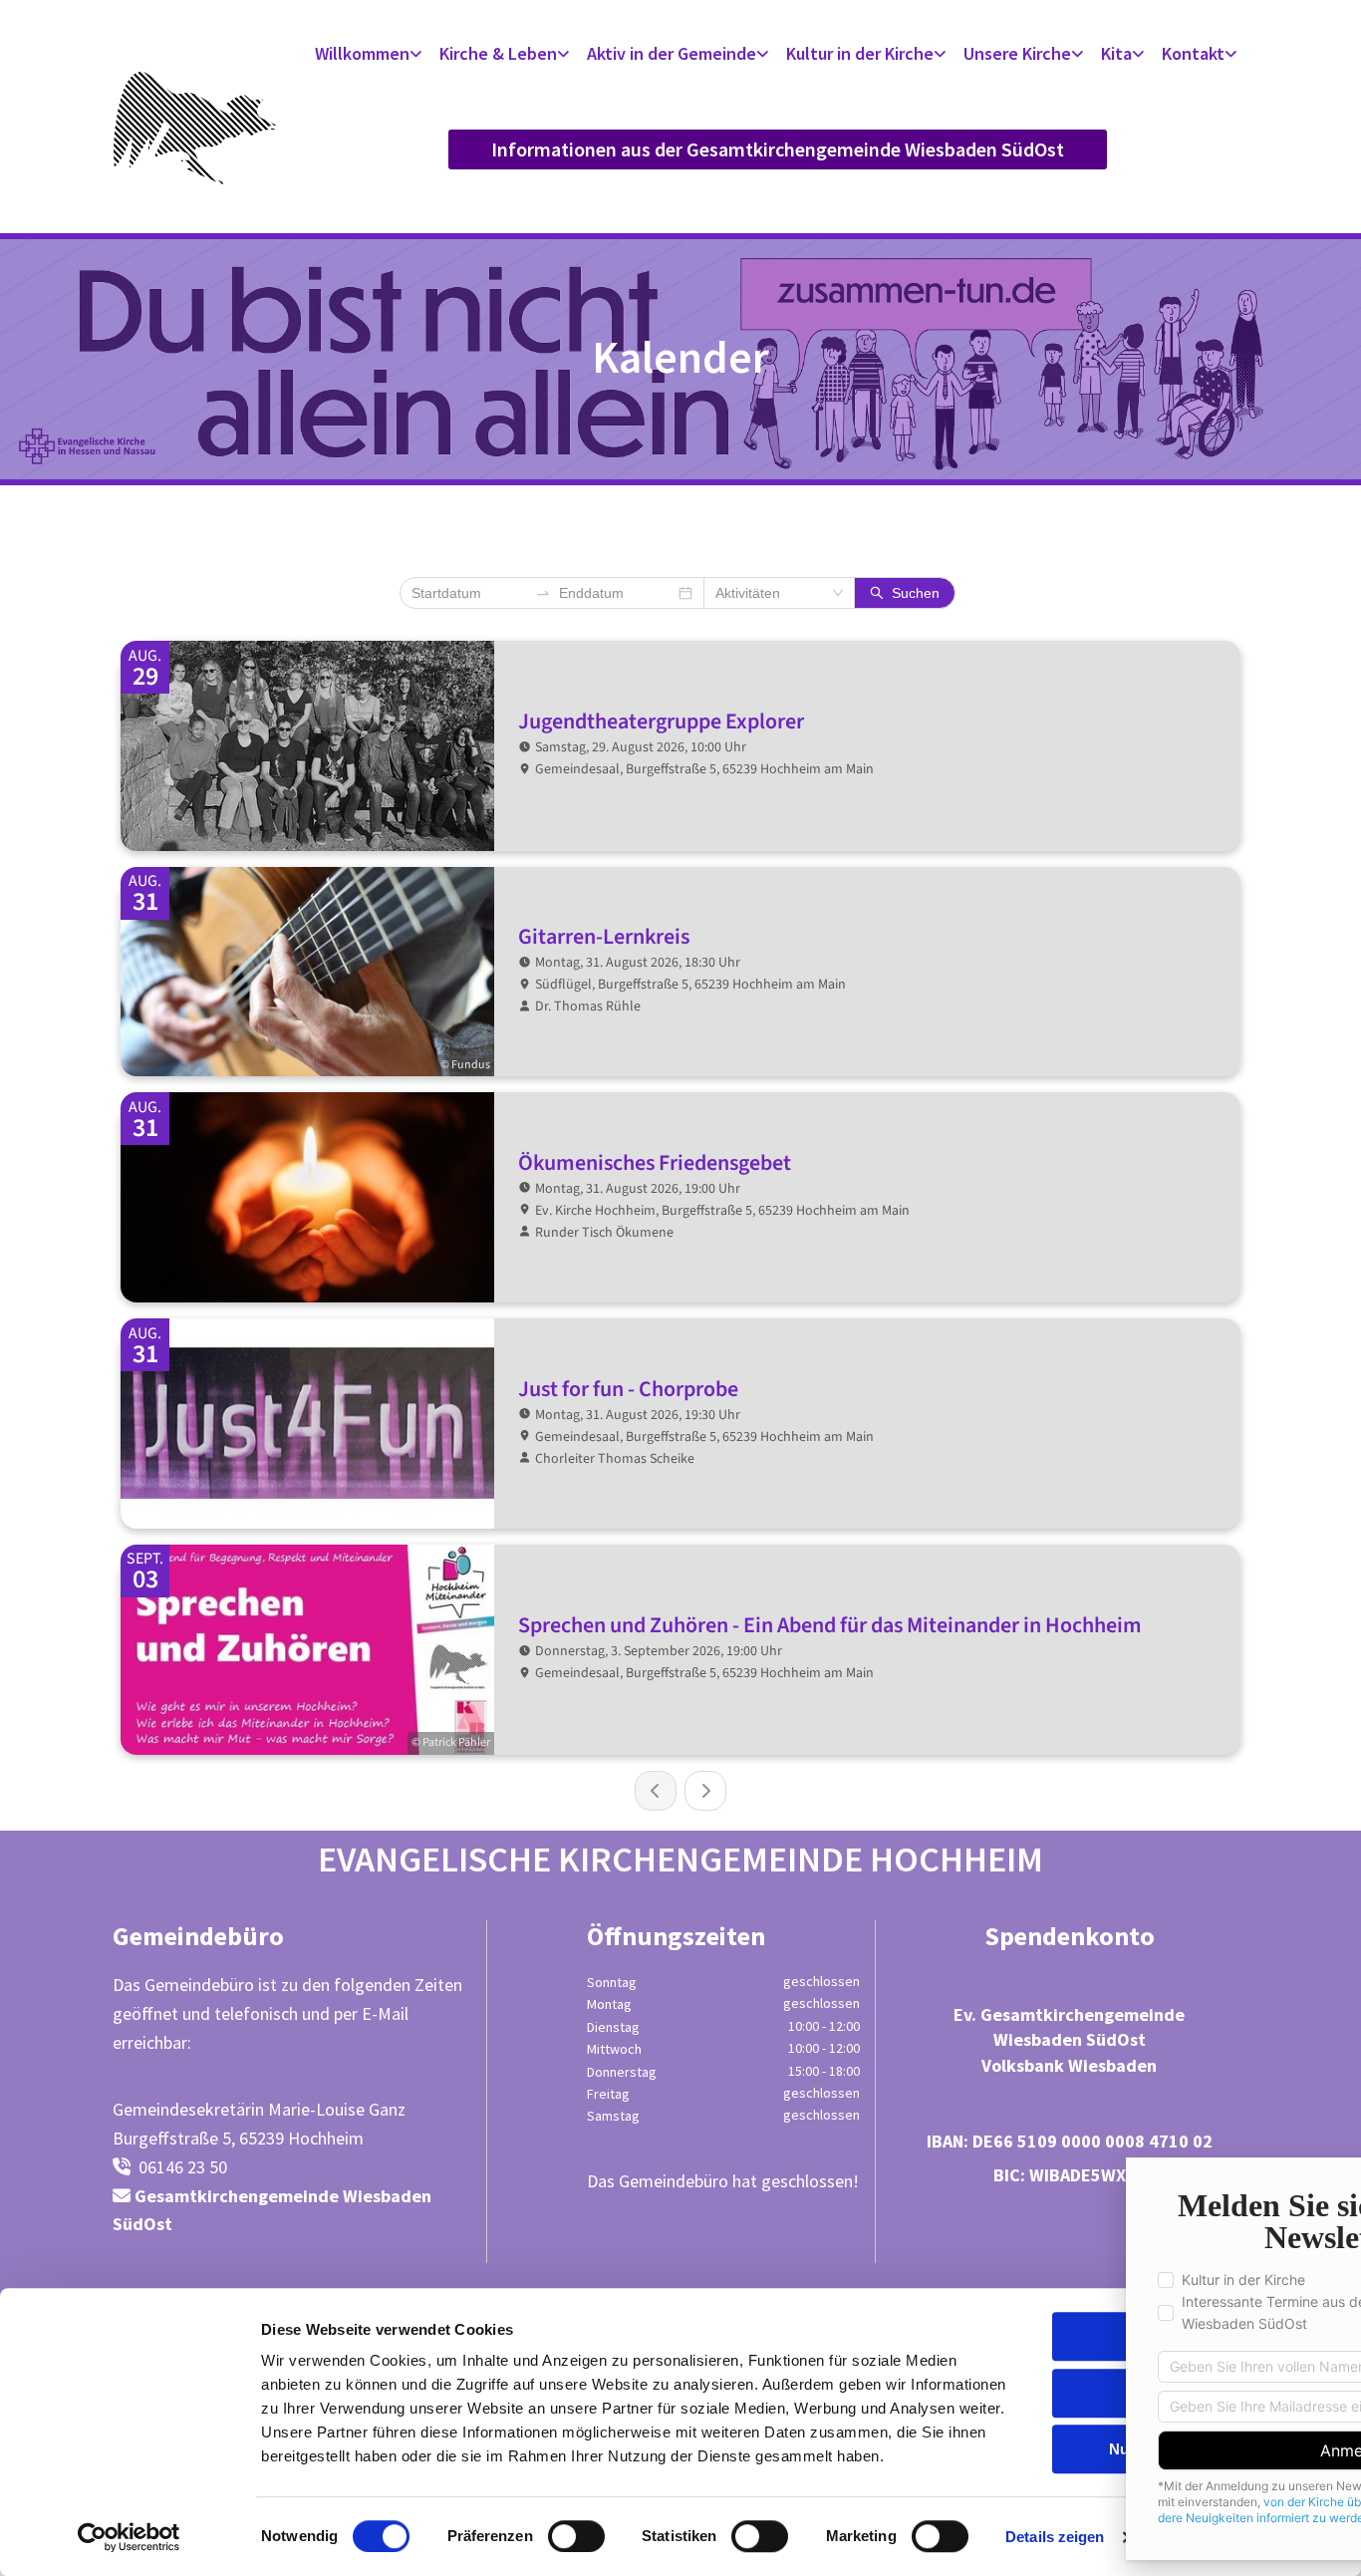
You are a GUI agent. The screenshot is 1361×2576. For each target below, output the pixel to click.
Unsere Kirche (1017, 53)
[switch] (576, 2536)
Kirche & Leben (498, 53)
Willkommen (362, 53)
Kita (1116, 53)
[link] (370, 54)
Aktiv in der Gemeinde (672, 53)
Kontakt (1193, 53)
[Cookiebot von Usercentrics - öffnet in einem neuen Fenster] (129, 2537)
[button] (777, 149)
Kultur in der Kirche (860, 53)
